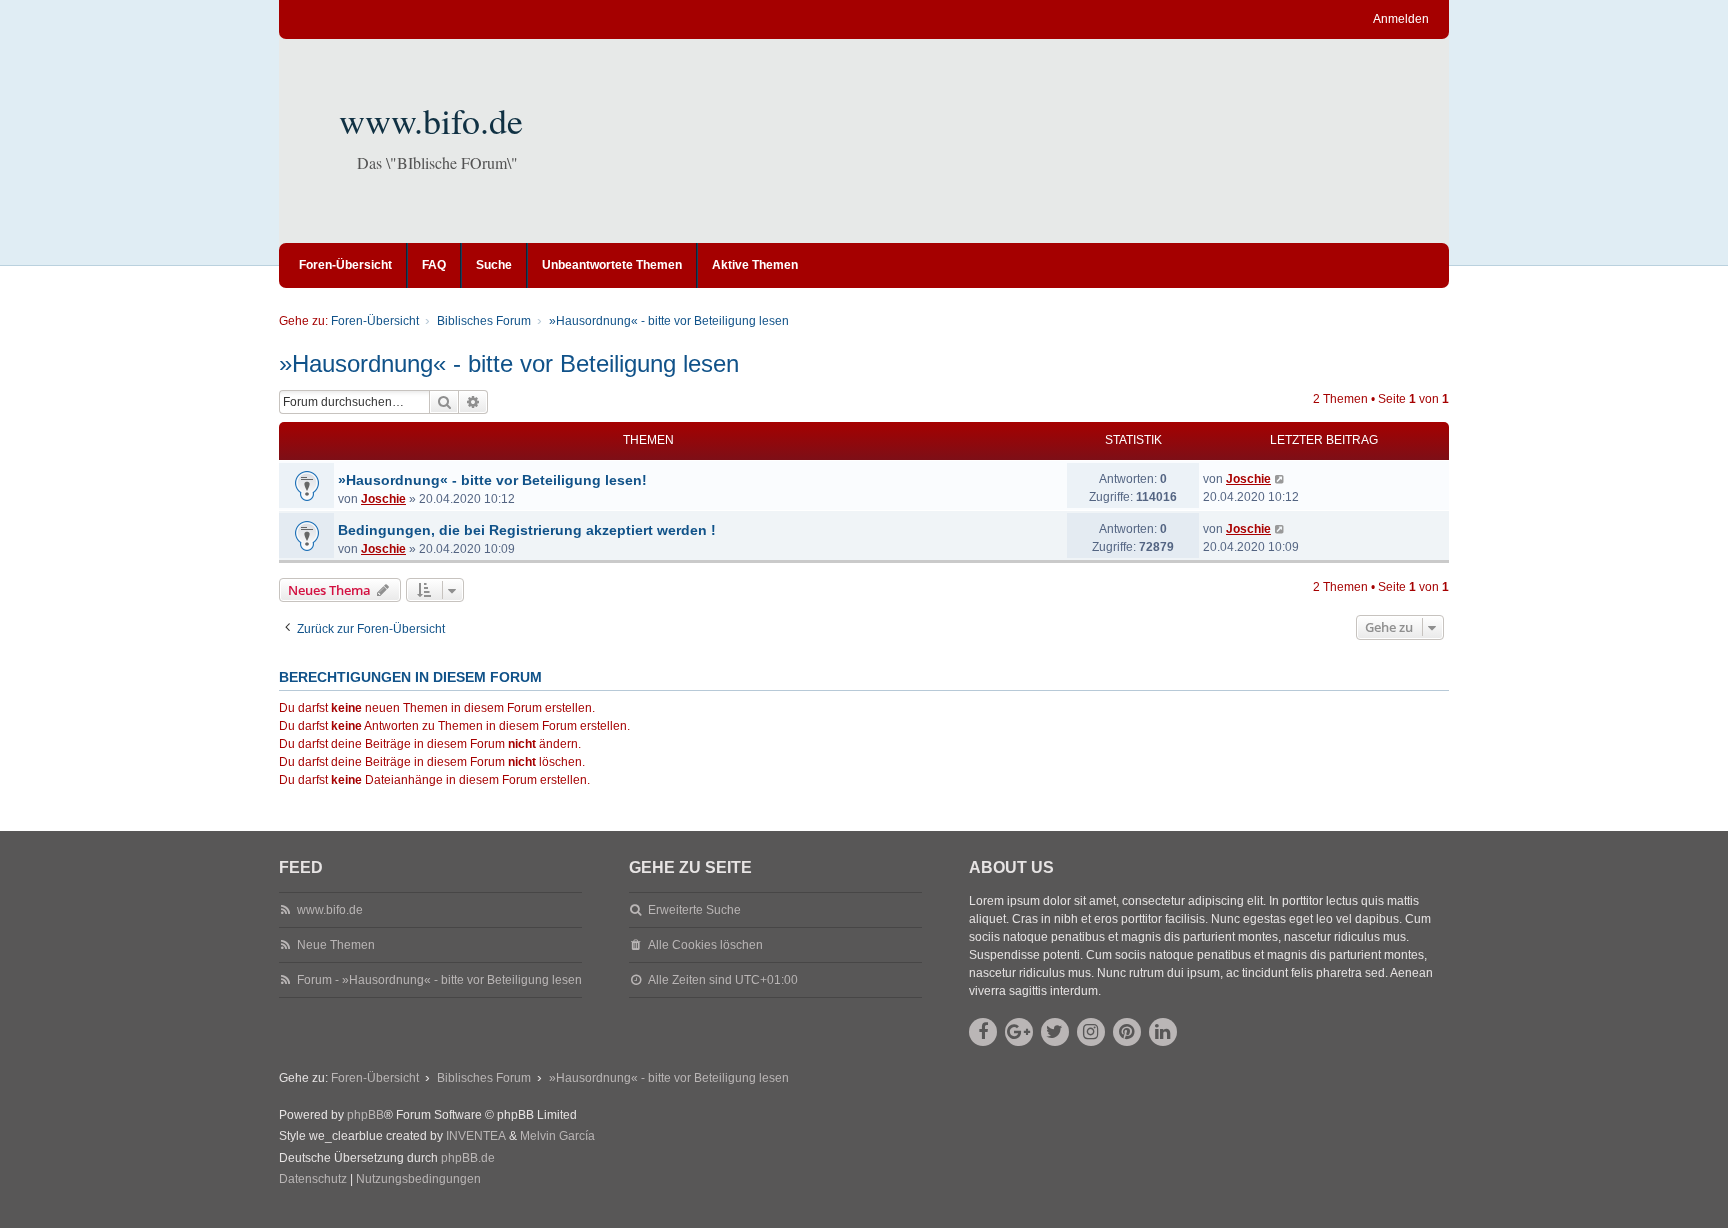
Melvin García (557, 1136)
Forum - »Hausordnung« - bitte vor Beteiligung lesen (439, 980)
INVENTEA (476, 1136)
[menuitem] (313, 1180)
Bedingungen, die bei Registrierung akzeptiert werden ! (527, 530)
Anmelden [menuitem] (1401, 19)
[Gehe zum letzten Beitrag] (1280, 479)
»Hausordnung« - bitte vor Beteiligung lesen (509, 363)
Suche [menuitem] (494, 265)
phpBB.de (468, 1158)
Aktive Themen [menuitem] (755, 265)
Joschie (383, 499)
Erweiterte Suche (694, 910)
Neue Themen (336, 945)
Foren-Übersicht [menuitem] (345, 265)
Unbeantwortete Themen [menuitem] (612, 265)
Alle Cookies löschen (705, 945)
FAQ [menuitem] (434, 265)
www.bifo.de (431, 120)
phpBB (365, 1115)
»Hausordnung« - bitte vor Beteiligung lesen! (492, 480)
